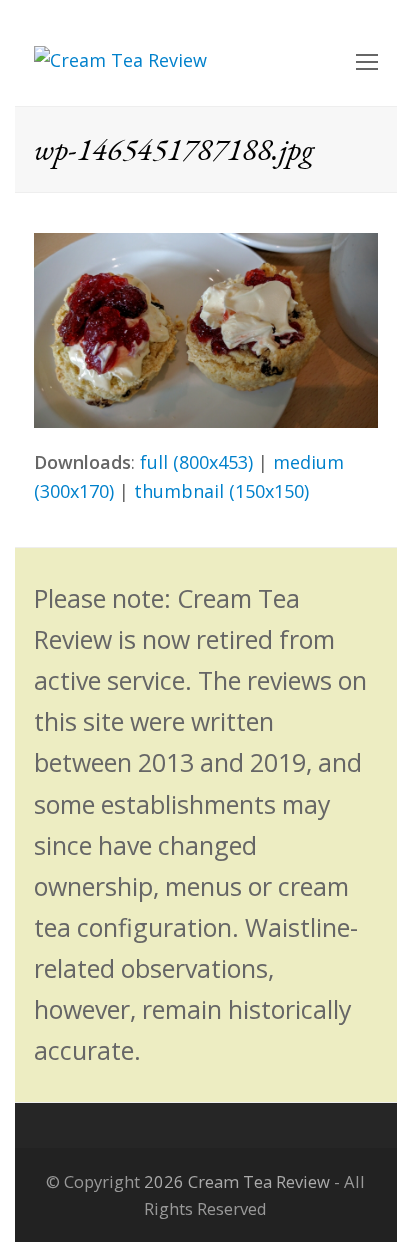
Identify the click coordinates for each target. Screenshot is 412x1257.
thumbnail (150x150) (221, 491)
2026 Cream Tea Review (237, 1181)
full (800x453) (196, 462)
